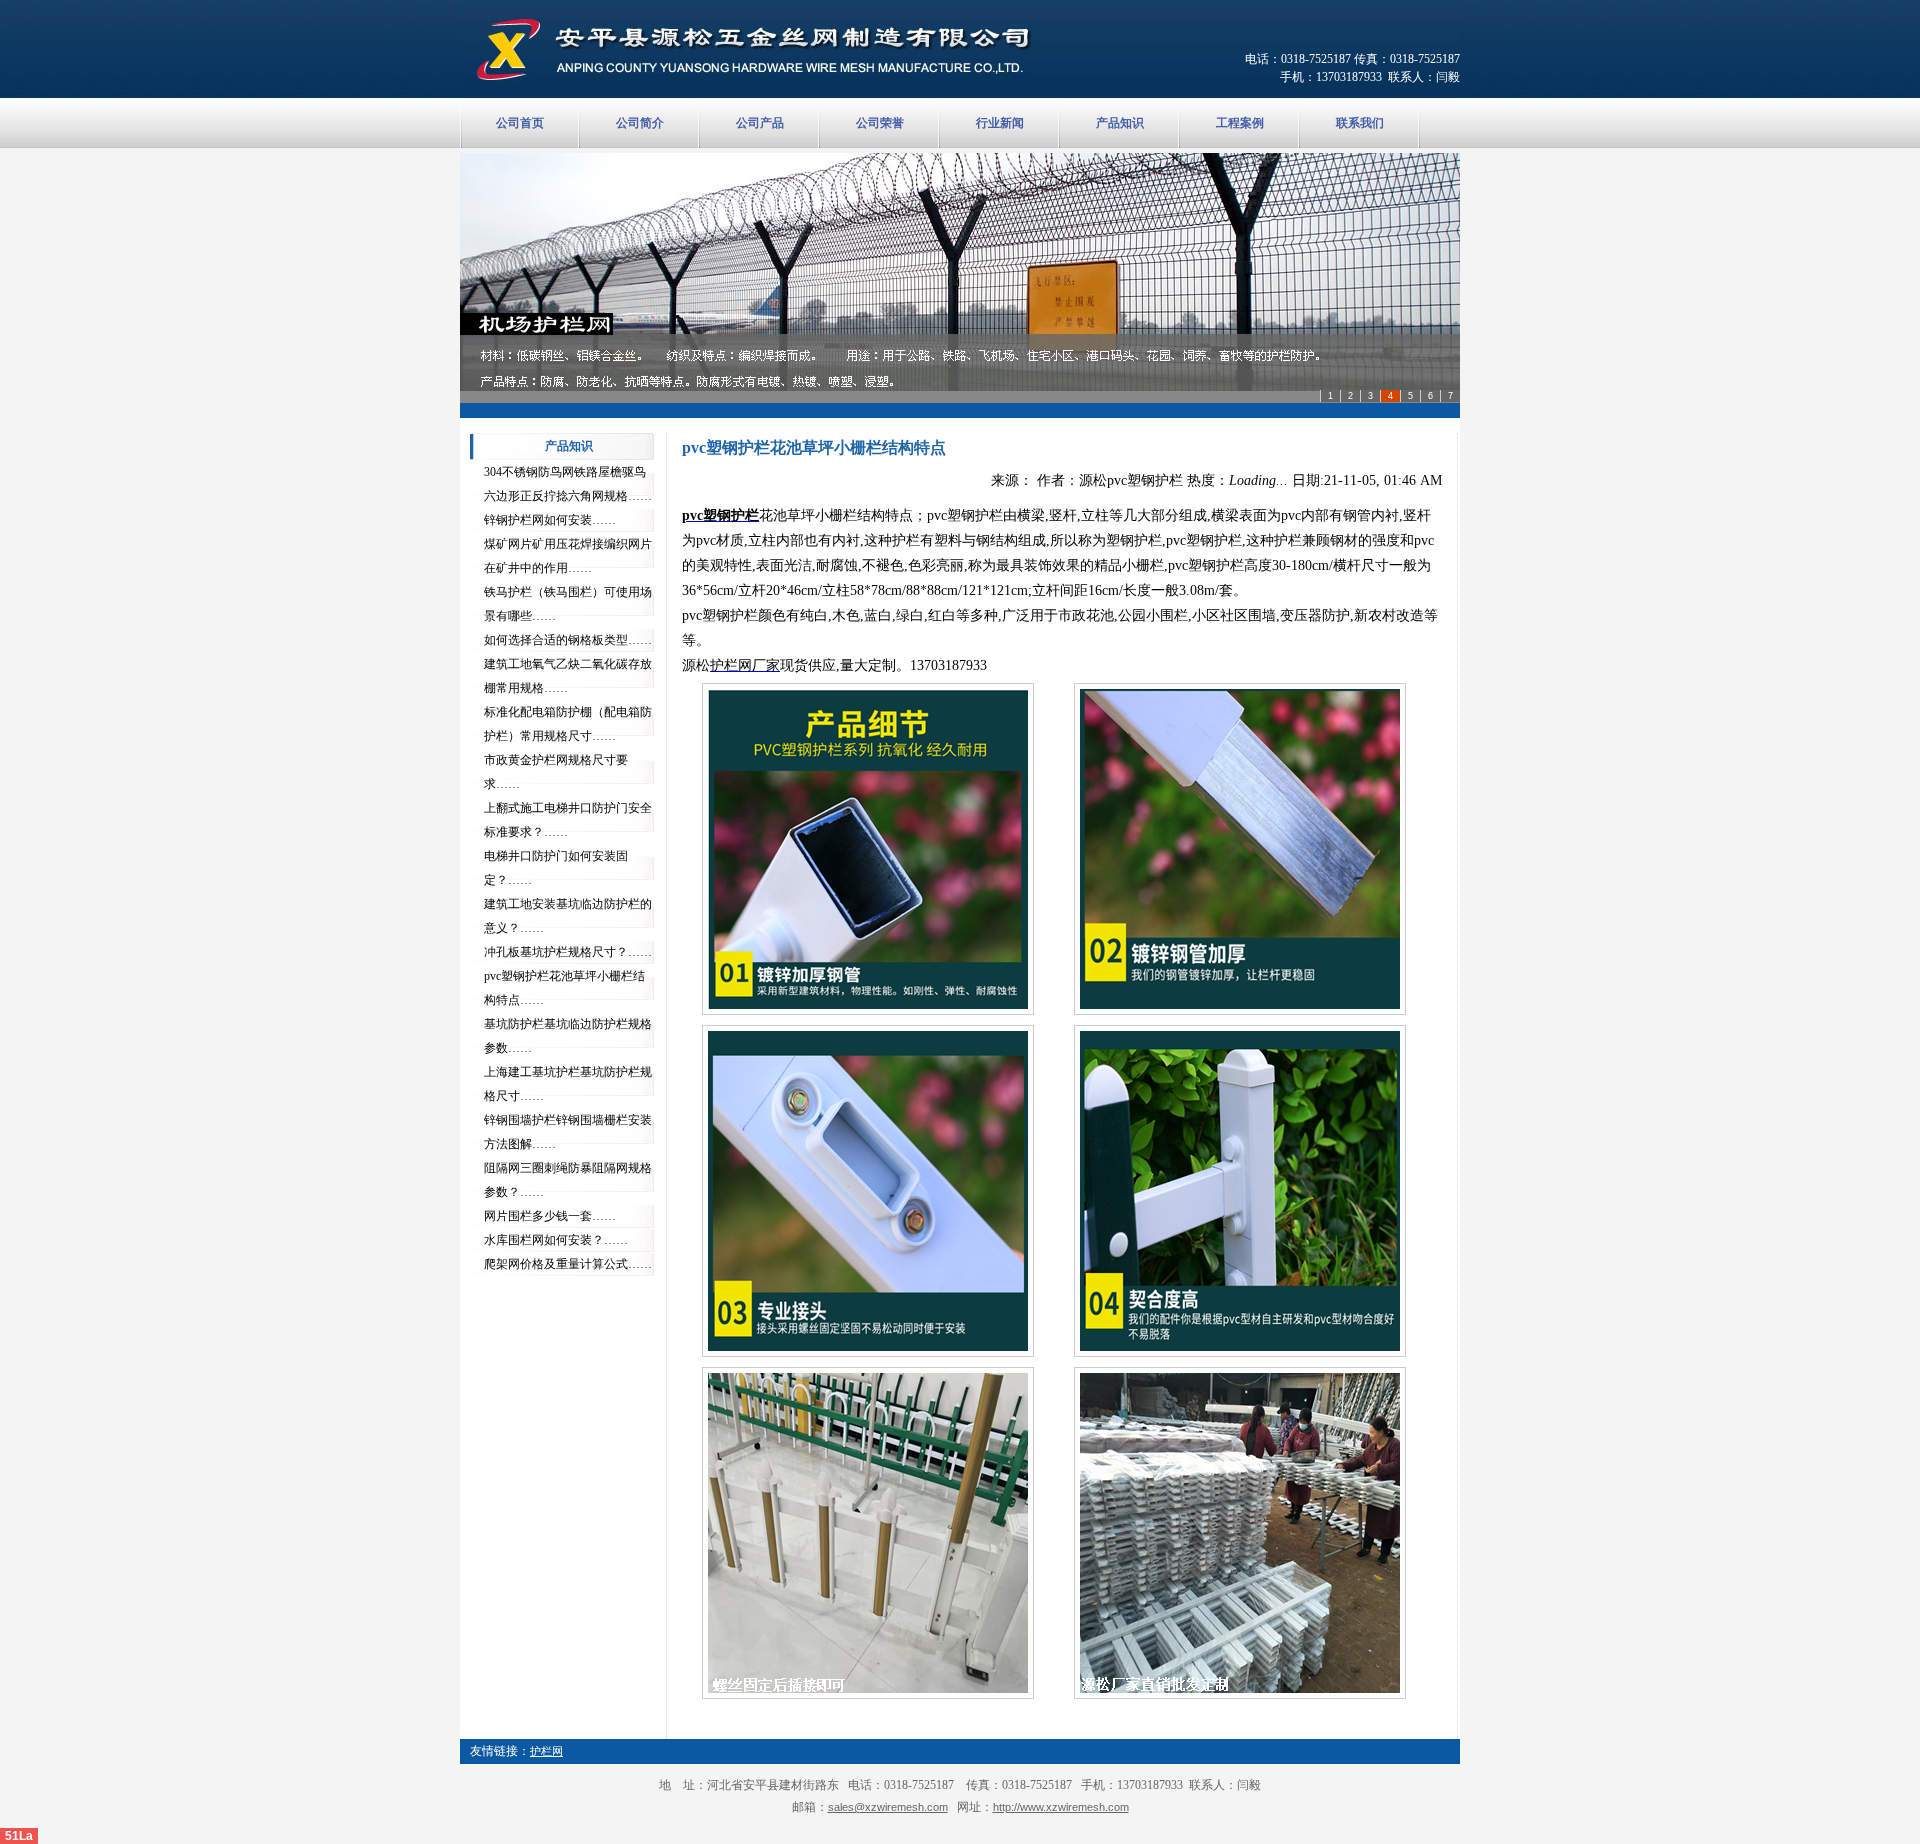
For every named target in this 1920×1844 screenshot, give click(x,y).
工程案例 (1240, 123)
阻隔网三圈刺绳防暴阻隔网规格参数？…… (568, 1180)
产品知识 (1120, 123)
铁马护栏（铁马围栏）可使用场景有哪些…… (568, 604)
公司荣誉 (880, 123)
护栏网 (546, 1751)
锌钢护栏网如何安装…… (550, 520)
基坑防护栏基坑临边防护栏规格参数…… (568, 1036)
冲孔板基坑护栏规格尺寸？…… (568, 952)
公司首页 (520, 123)
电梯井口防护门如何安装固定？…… (556, 868)
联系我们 (1360, 123)
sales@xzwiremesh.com (888, 1807)
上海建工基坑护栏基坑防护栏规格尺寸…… (568, 1084)
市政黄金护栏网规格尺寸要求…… (556, 772)
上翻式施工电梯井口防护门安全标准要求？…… (568, 820)
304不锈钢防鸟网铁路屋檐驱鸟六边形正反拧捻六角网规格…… (568, 484)
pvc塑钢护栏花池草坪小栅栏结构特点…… (564, 988)
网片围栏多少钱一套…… (550, 1216)
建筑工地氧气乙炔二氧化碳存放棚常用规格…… (568, 676)
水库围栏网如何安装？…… (556, 1240)
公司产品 (760, 123)
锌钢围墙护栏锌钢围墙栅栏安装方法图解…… (568, 1132)
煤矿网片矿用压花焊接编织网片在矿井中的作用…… (568, 556)
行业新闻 (1000, 123)
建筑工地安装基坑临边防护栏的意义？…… (568, 916)
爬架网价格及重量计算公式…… (568, 1264)
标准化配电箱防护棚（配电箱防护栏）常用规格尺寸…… (568, 724)
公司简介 (640, 123)
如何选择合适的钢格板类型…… (568, 640)
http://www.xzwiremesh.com (1061, 1807)
